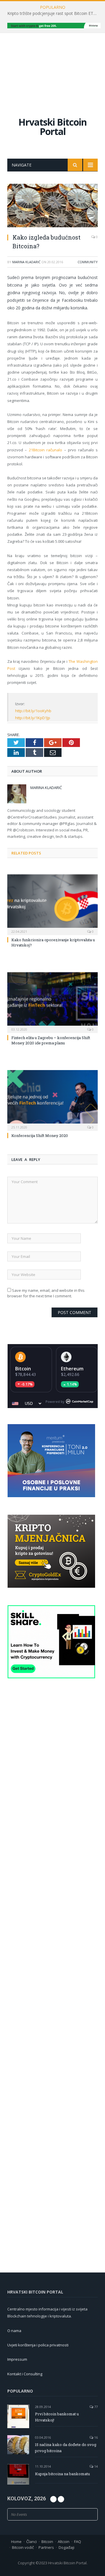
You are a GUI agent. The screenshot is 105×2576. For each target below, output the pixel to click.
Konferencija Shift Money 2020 (40, 1136)
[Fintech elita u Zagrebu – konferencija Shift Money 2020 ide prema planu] (52, 1002)
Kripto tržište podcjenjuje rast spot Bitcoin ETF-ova (54, 13)
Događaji (66, 2547)
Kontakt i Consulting (25, 2374)
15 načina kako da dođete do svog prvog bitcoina (66, 2448)
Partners (46, 2547)
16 (96, 2437)
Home (16, 2542)
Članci (32, 2542)
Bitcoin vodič (23, 2547)
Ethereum (72, 1369)
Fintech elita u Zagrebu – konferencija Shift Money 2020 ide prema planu (51, 1040)
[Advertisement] (52, 69)
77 (96, 2407)
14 (96, 2466)
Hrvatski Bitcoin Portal (52, 127)
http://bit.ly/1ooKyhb (33, 711)
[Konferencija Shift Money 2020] (52, 1100)
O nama (14, 2331)
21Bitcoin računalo (45, 450)
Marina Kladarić (26, 262)
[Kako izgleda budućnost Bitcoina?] (52, 206)
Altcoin (64, 2542)
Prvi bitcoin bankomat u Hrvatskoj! (57, 2417)
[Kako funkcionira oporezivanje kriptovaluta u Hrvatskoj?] (52, 904)
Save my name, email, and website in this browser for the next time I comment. (46, 1293)
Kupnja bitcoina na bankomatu (62, 2474)
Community (88, 262)
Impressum (17, 2359)
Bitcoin (23, 1369)
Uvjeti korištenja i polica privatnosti (38, 2345)
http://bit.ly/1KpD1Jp (33, 718)
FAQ (78, 2542)
